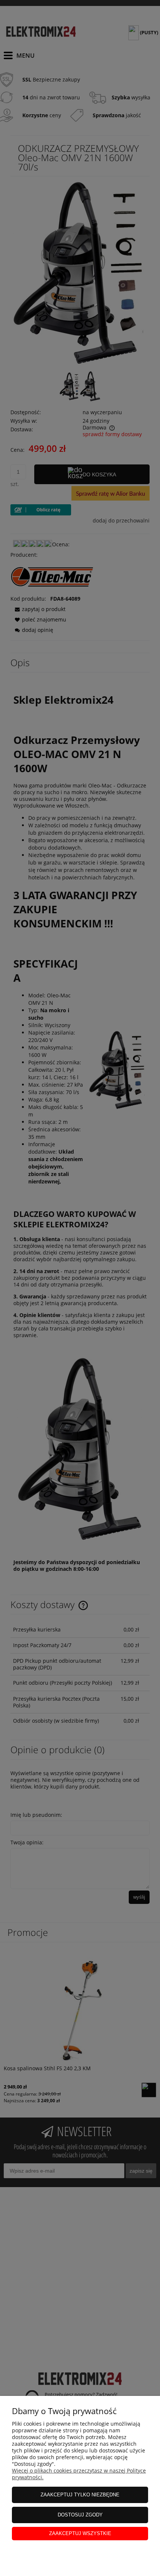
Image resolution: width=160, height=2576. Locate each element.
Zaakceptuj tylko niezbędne (80, 2495)
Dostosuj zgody (80, 2515)
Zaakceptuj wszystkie (80, 2533)
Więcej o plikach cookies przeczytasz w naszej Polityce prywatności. (79, 2474)
